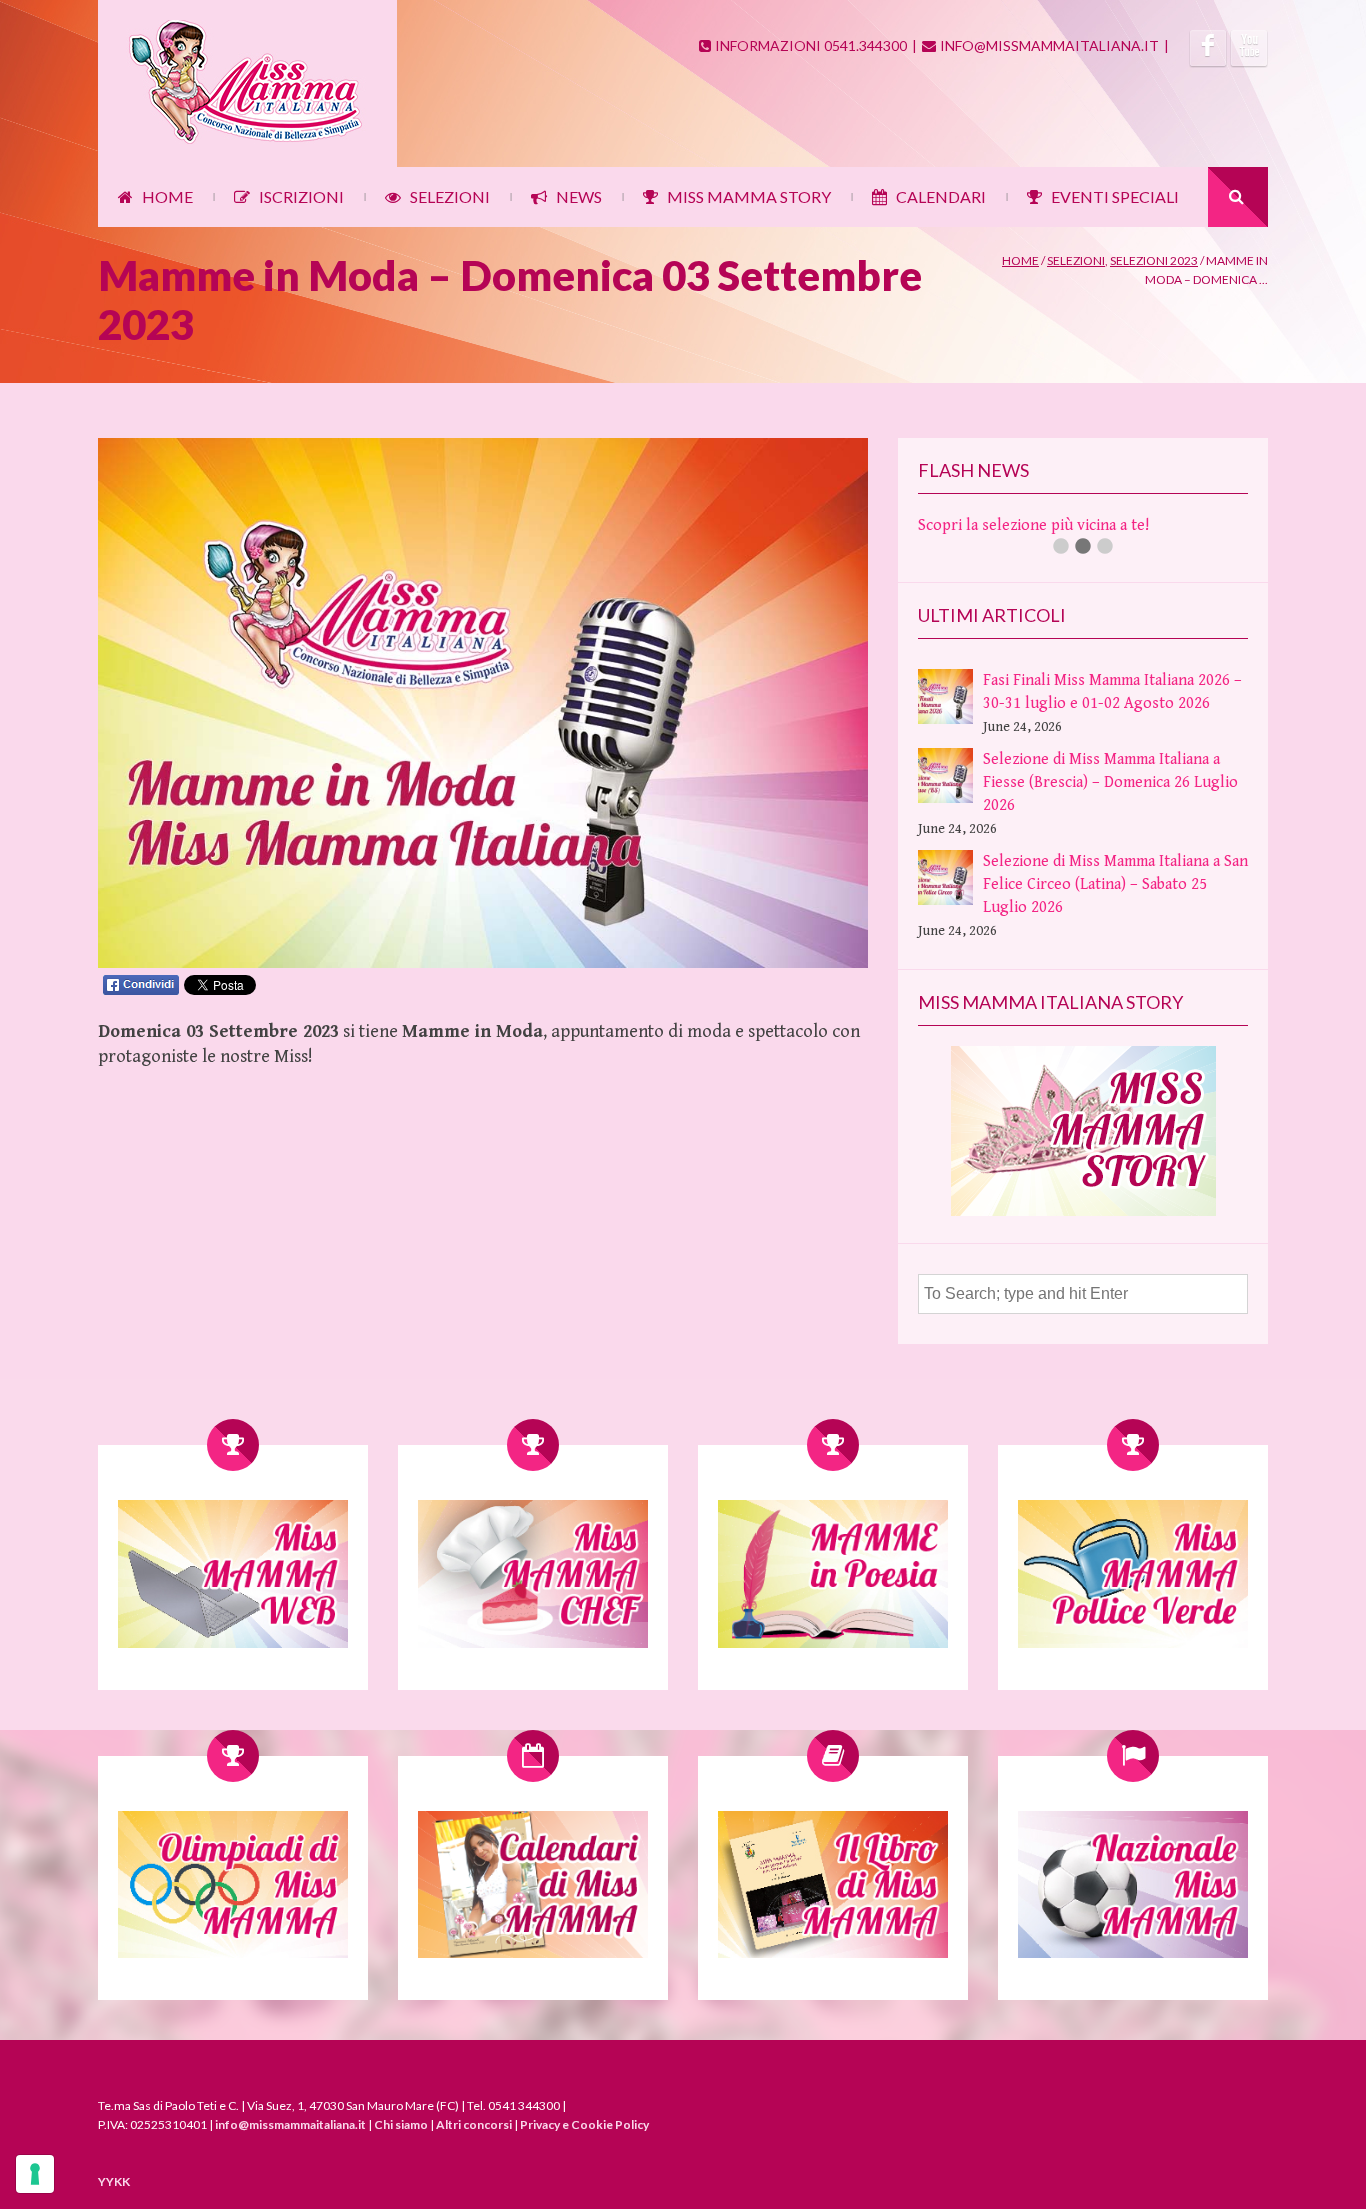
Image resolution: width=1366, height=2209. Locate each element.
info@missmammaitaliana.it (290, 2124)
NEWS (579, 196)
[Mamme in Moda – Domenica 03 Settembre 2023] (483, 963)
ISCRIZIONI (301, 196)
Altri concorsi (474, 2124)
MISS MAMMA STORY (749, 196)
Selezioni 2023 (1154, 260)
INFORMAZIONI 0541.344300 (811, 45)
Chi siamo (401, 2124)
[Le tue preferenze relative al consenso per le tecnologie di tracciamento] (35, 2174)
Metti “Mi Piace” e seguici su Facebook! (1053, 525)
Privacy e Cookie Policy (584, 2124)
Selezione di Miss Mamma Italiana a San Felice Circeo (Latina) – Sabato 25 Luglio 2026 (1115, 884)
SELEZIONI (450, 196)
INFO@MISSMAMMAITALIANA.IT (1049, 45)
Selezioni (1076, 260)
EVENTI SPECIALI (1115, 196)
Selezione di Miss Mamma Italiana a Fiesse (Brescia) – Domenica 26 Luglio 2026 (1110, 782)
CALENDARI (941, 196)
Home (1020, 260)
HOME (167, 196)
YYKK (114, 2181)
